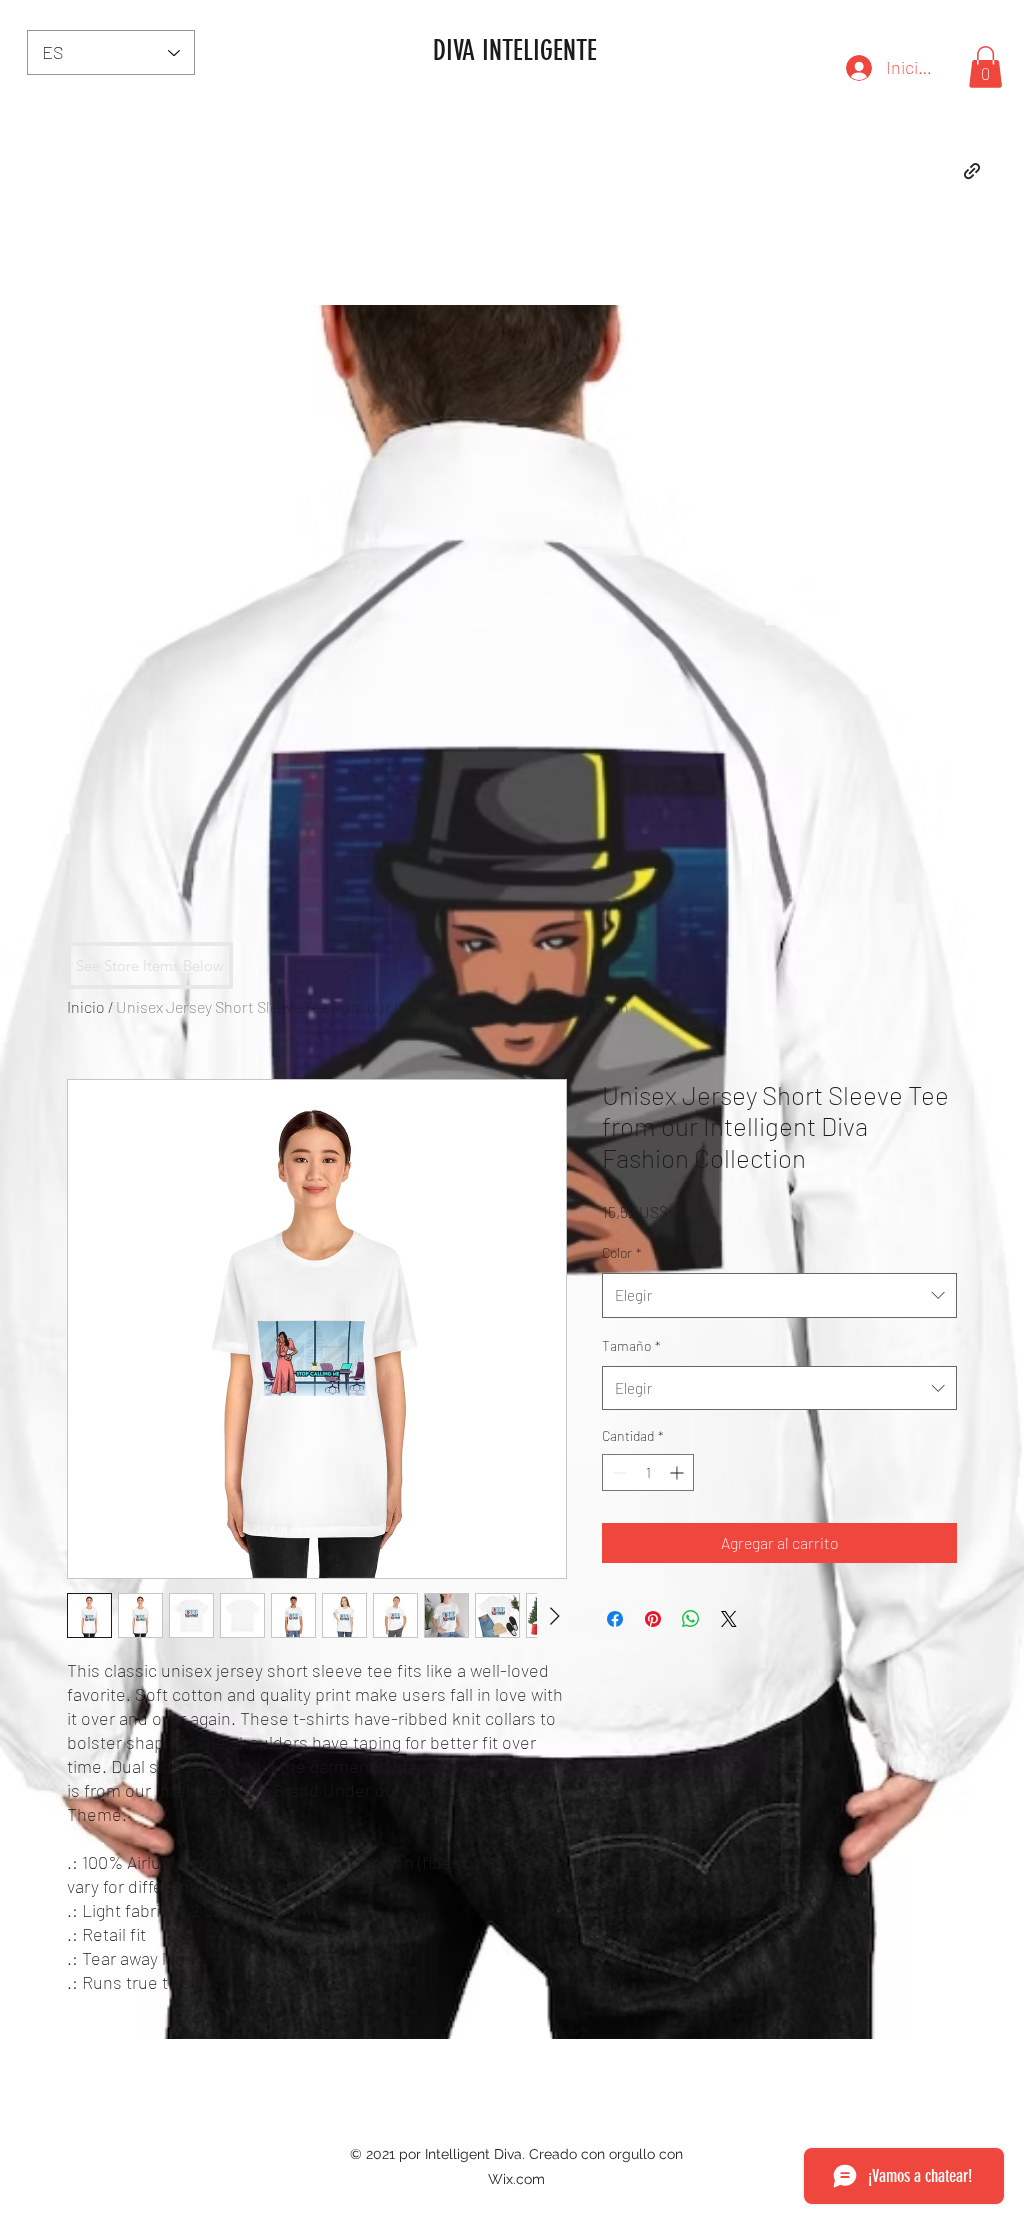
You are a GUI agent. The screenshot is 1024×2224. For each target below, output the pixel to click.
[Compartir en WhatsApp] (691, 1619)
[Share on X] (729, 1619)
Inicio (86, 1006)
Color (622, 1252)
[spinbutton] (648, 1472)
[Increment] (678, 1472)
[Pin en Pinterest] (653, 1619)
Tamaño (631, 1345)
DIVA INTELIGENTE (515, 50)
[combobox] (779, 1295)
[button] (985, 67)
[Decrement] (617, 1472)
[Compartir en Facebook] (615, 1619)
